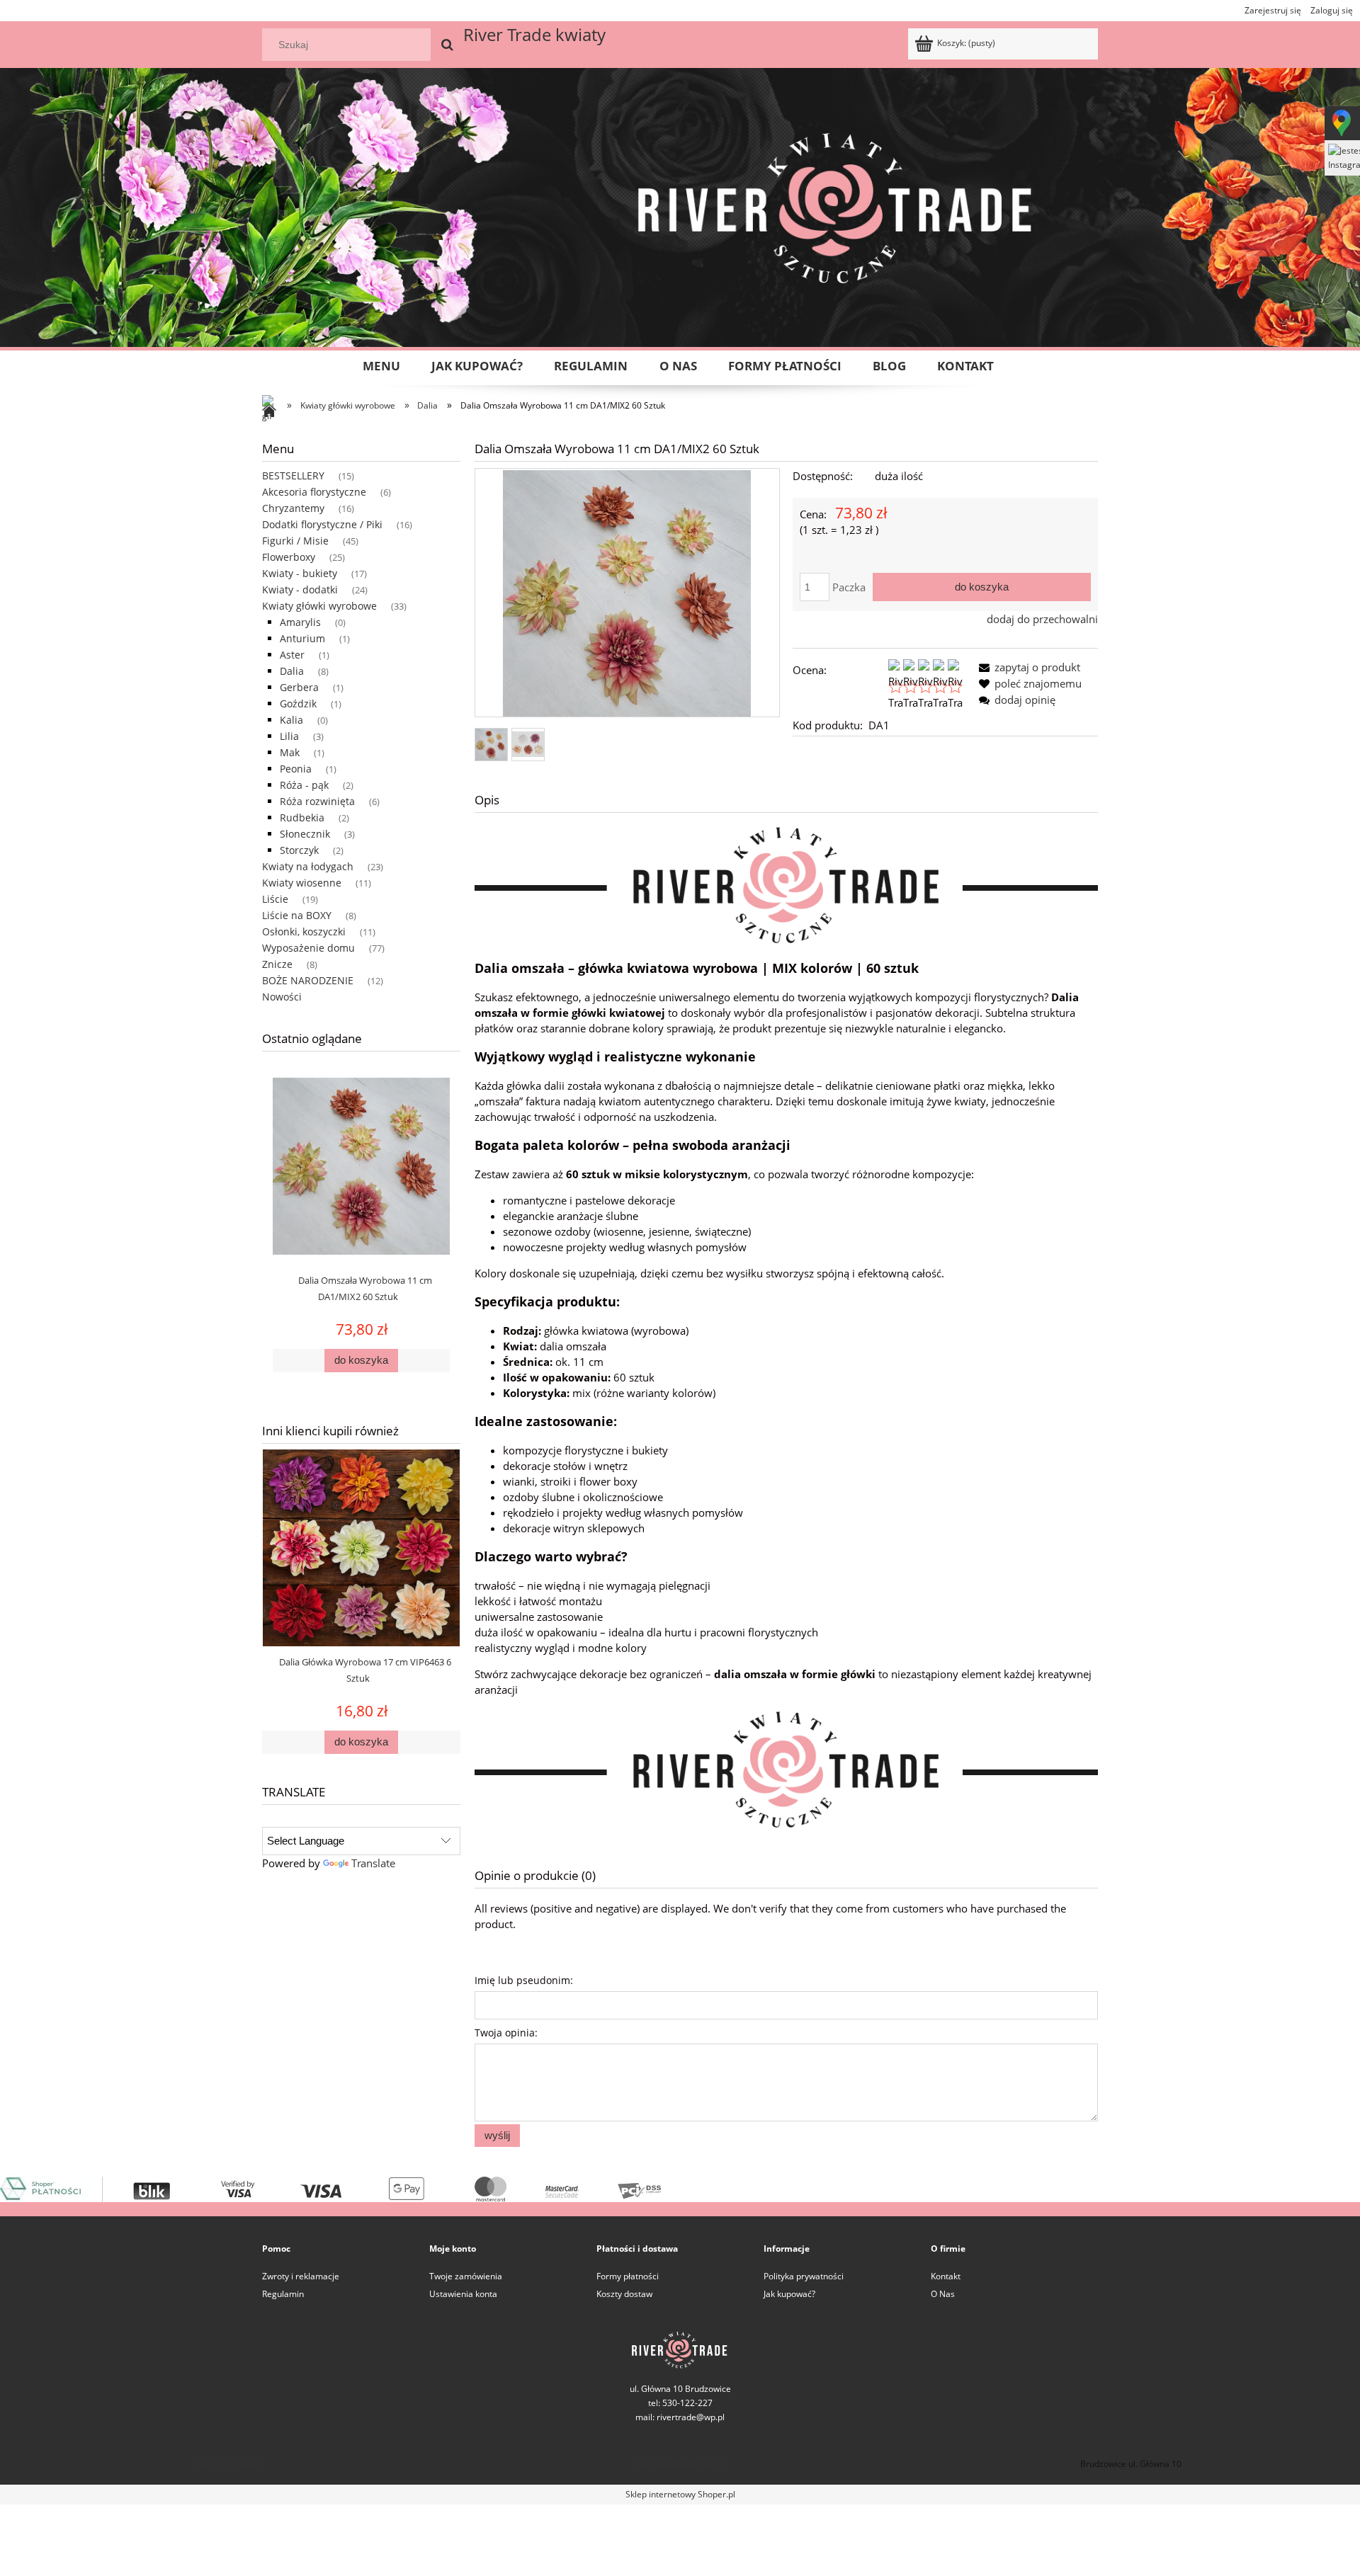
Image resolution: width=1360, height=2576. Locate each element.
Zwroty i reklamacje (301, 2276)
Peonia (296, 769)
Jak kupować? (789, 2294)
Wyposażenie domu (308, 948)
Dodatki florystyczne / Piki (322, 524)
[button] (1027, 667)
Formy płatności (628, 2276)
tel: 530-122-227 (229, 2464)
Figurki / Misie (295, 541)
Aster (292, 655)
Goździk (298, 703)
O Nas (943, 2294)
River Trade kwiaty (534, 34)
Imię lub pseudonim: (524, 1980)
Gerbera (299, 687)
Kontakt (946, 2276)
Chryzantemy (293, 508)
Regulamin (283, 2294)
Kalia (291, 720)
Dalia (292, 671)
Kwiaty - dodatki (300, 589)
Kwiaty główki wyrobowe (319, 606)
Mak (290, 752)
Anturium (302, 638)
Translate (373, 1863)
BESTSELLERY (293, 475)
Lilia (289, 736)
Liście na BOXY (297, 915)
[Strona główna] (273, 412)
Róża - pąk (304, 785)
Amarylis (300, 622)
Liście (275, 899)
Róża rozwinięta (317, 801)
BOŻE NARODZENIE (308, 980)
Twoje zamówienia (466, 2276)
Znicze (277, 964)
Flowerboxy (289, 557)
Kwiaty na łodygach (308, 866)
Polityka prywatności (804, 2276)
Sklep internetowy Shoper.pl (680, 2494)
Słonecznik (305, 834)
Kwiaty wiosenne (302, 883)
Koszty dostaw (624, 2294)
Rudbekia (302, 817)
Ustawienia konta (463, 2294)
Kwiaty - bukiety (300, 573)
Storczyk (299, 850)
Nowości (282, 997)
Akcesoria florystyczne (314, 492)
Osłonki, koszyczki (304, 931)
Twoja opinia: (506, 2033)
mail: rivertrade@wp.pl (680, 2417)
